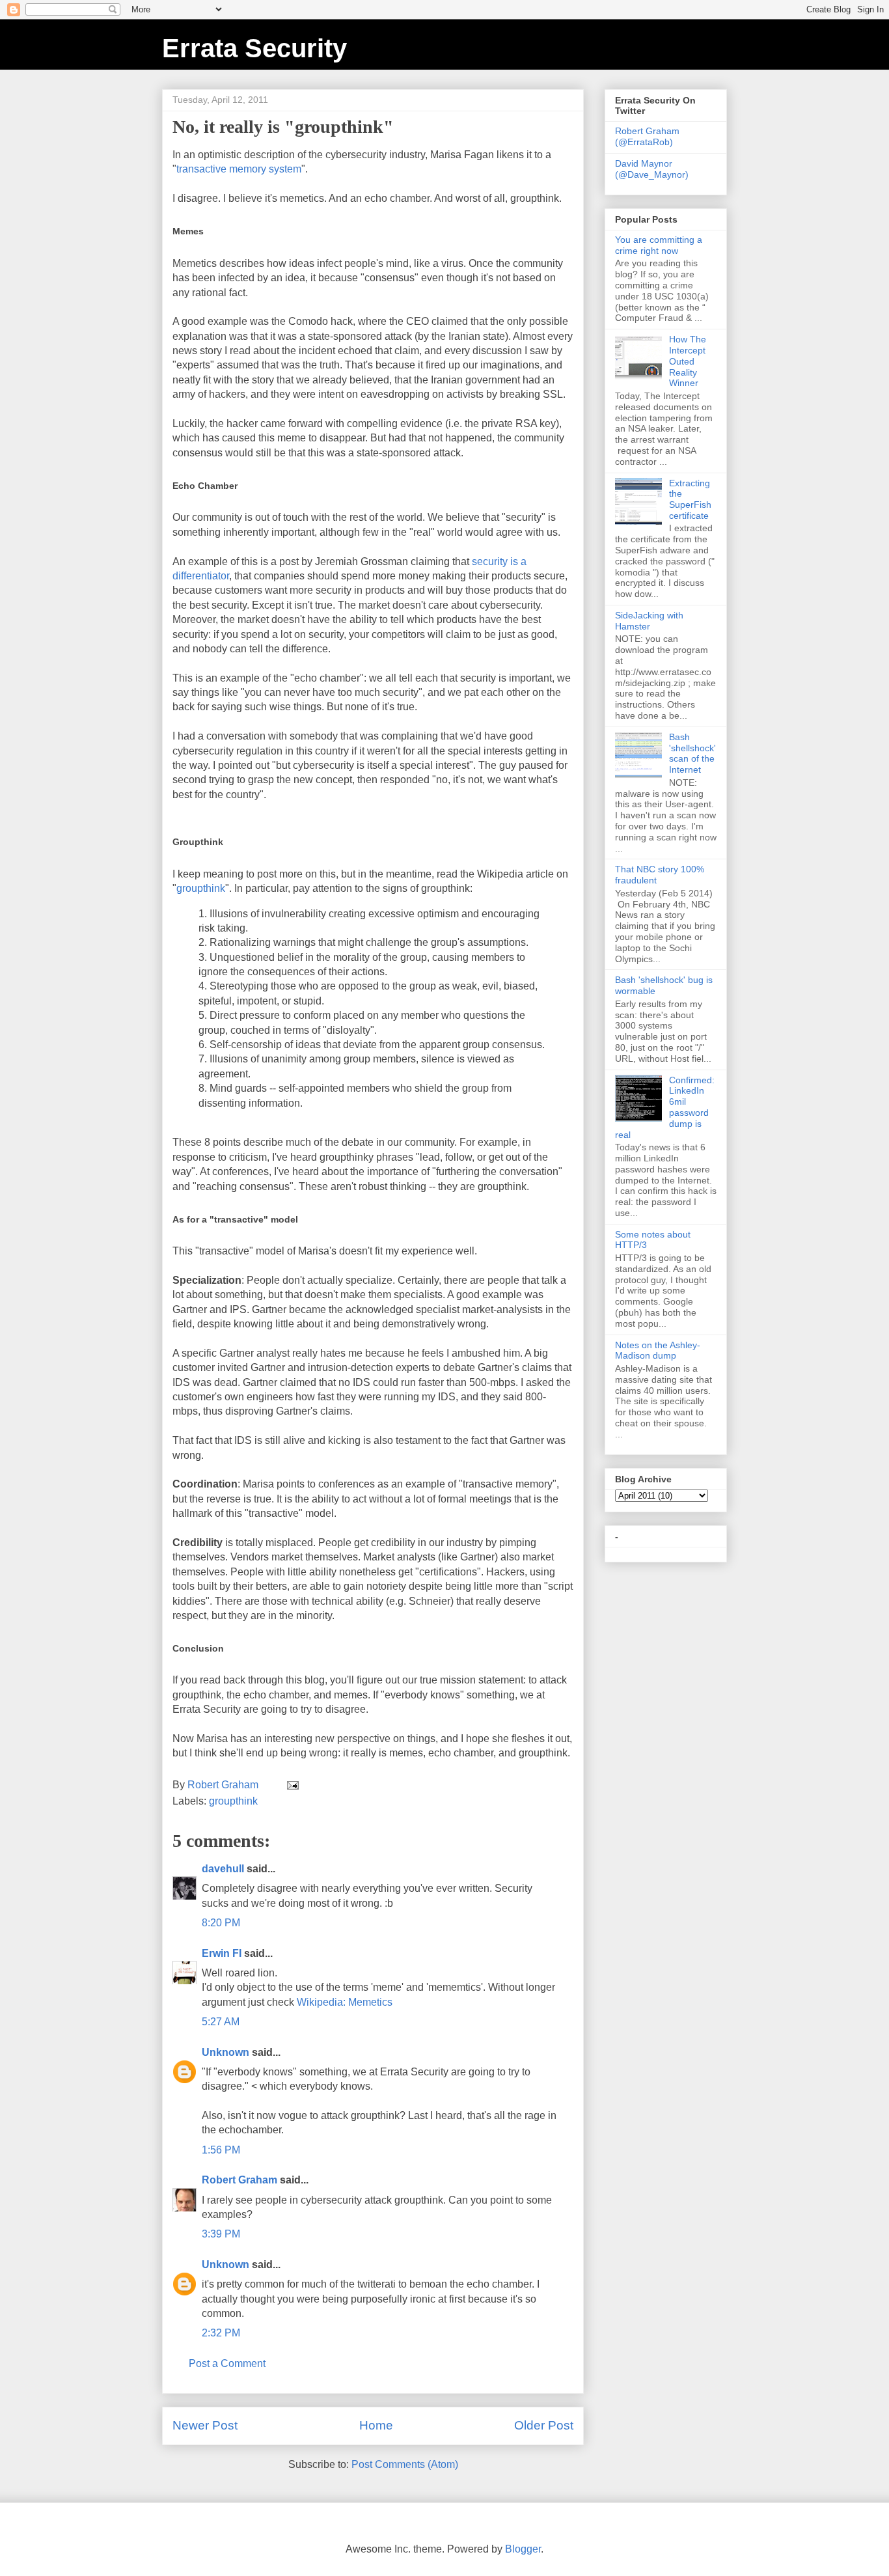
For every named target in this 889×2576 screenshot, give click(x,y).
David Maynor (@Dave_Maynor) (652, 169)
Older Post (544, 2425)
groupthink (201, 888)
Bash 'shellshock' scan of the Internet (692, 753)
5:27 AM (221, 2022)
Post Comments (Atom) (405, 2464)
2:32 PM (221, 2333)
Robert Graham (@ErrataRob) (647, 136)
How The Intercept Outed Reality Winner (688, 361)
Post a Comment (227, 2363)
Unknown (226, 2052)
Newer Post (205, 2425)
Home (376, 2425)
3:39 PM (221, 2234)
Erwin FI (222, 1953)
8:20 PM (221, 1923)
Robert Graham (239, 2180)
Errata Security (254, 48)
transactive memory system (239, 169)
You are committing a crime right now (659, 245)
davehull (223, 1869)
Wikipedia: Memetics (345, 2002)
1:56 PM (221, 2150)
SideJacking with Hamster (649, 621)
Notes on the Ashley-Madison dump (658, 1350)
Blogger (523, 2549)
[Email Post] (292, 1785)
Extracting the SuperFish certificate (690, 499)
